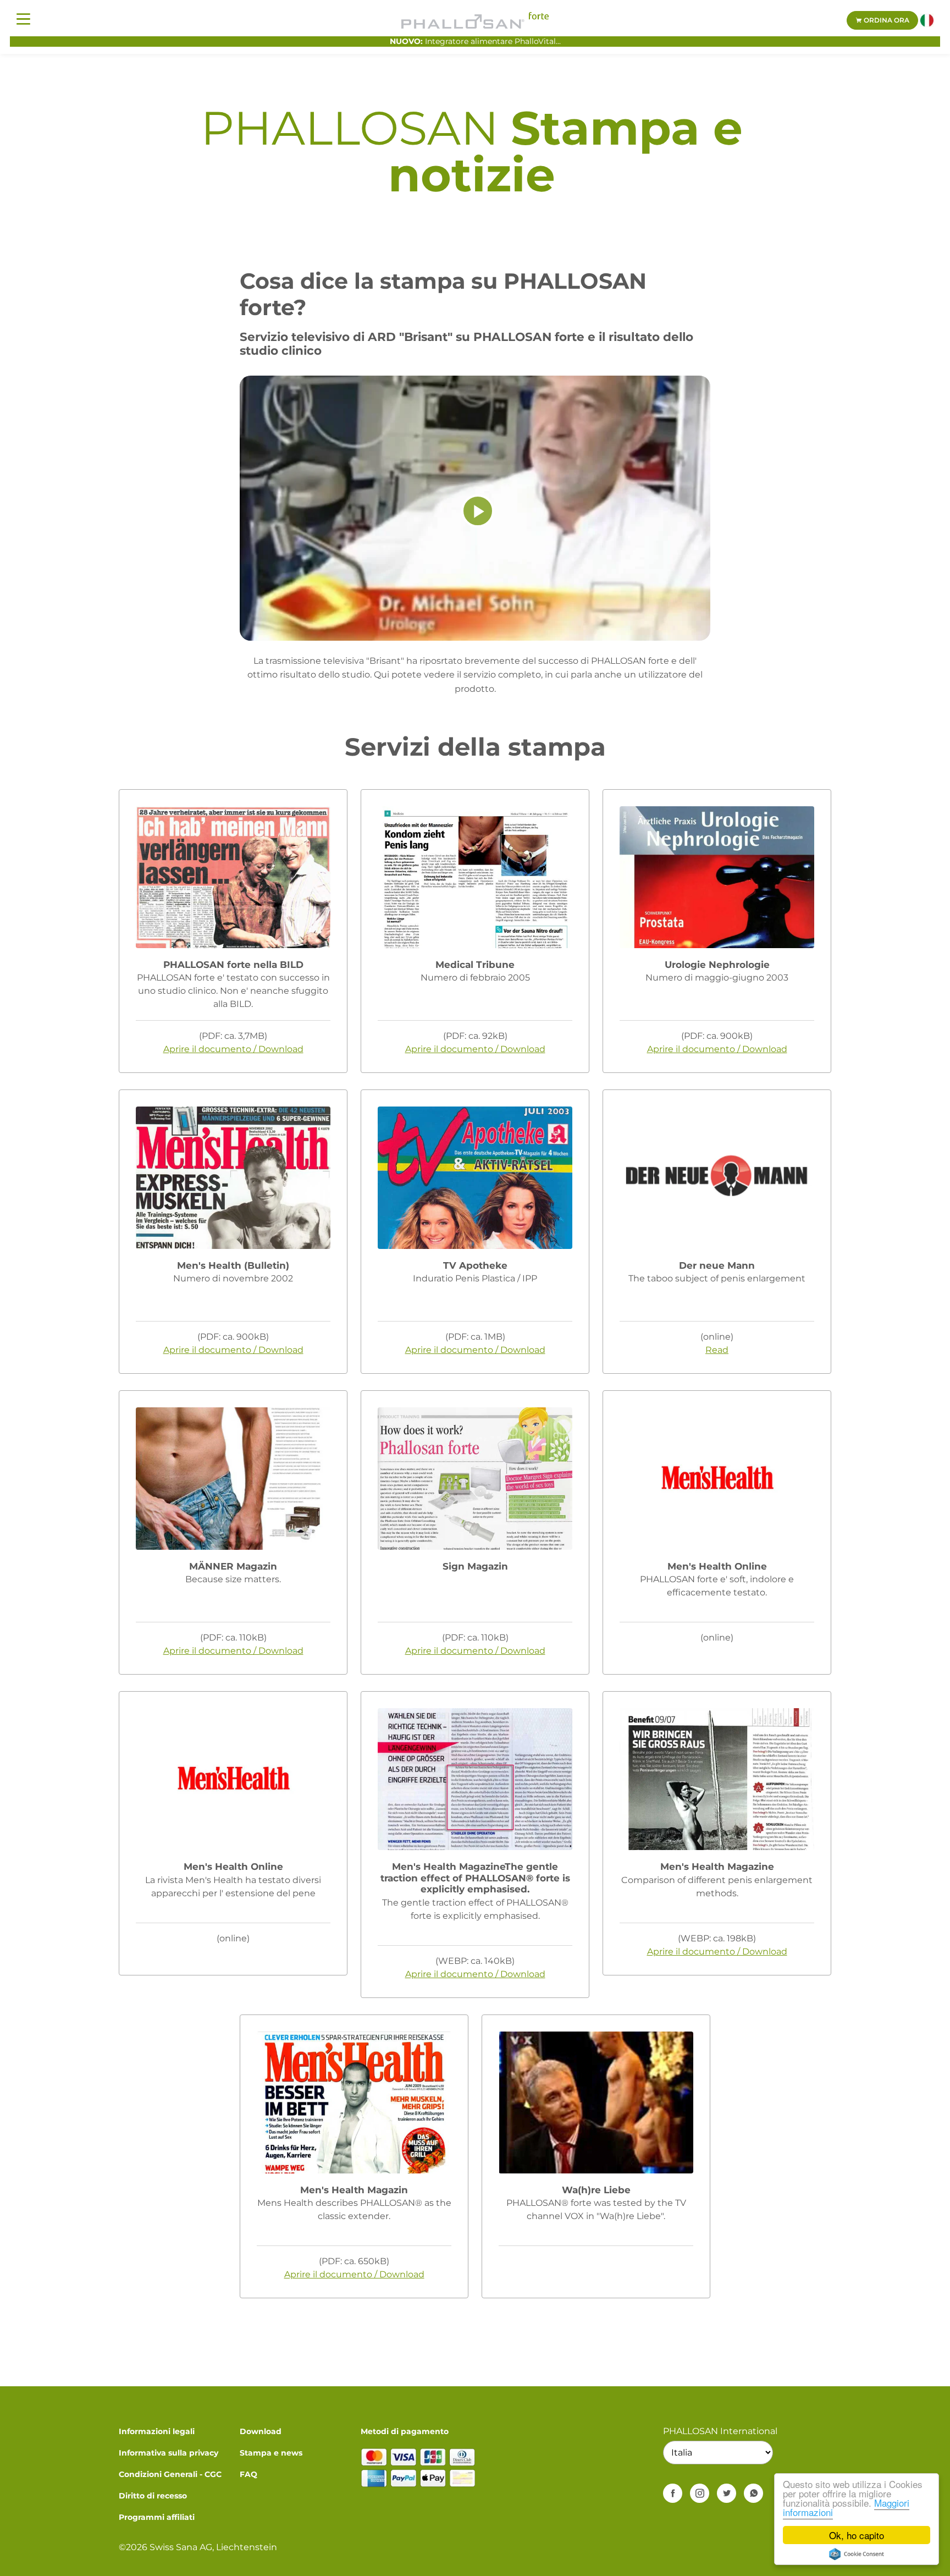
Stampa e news (271, 2453)
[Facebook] (673, 2493)
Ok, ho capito (857, 2535)
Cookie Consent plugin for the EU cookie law (857, 2554)
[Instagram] (700, 2493)
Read (717, 1350)
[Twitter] (727, 2493)
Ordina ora (886, 20)
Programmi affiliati (157, 2517)
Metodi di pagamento (405, 2431)
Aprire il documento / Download (233, 1049)
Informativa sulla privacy (169, 2453)
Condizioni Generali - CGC (170, 2474)
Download (261, 2431)
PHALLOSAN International (720, 2431)
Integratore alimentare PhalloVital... (475, 41)
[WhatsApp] (753, 2493)
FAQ (248, 2474)
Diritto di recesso (153, 2496)
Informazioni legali (157, 2431)
